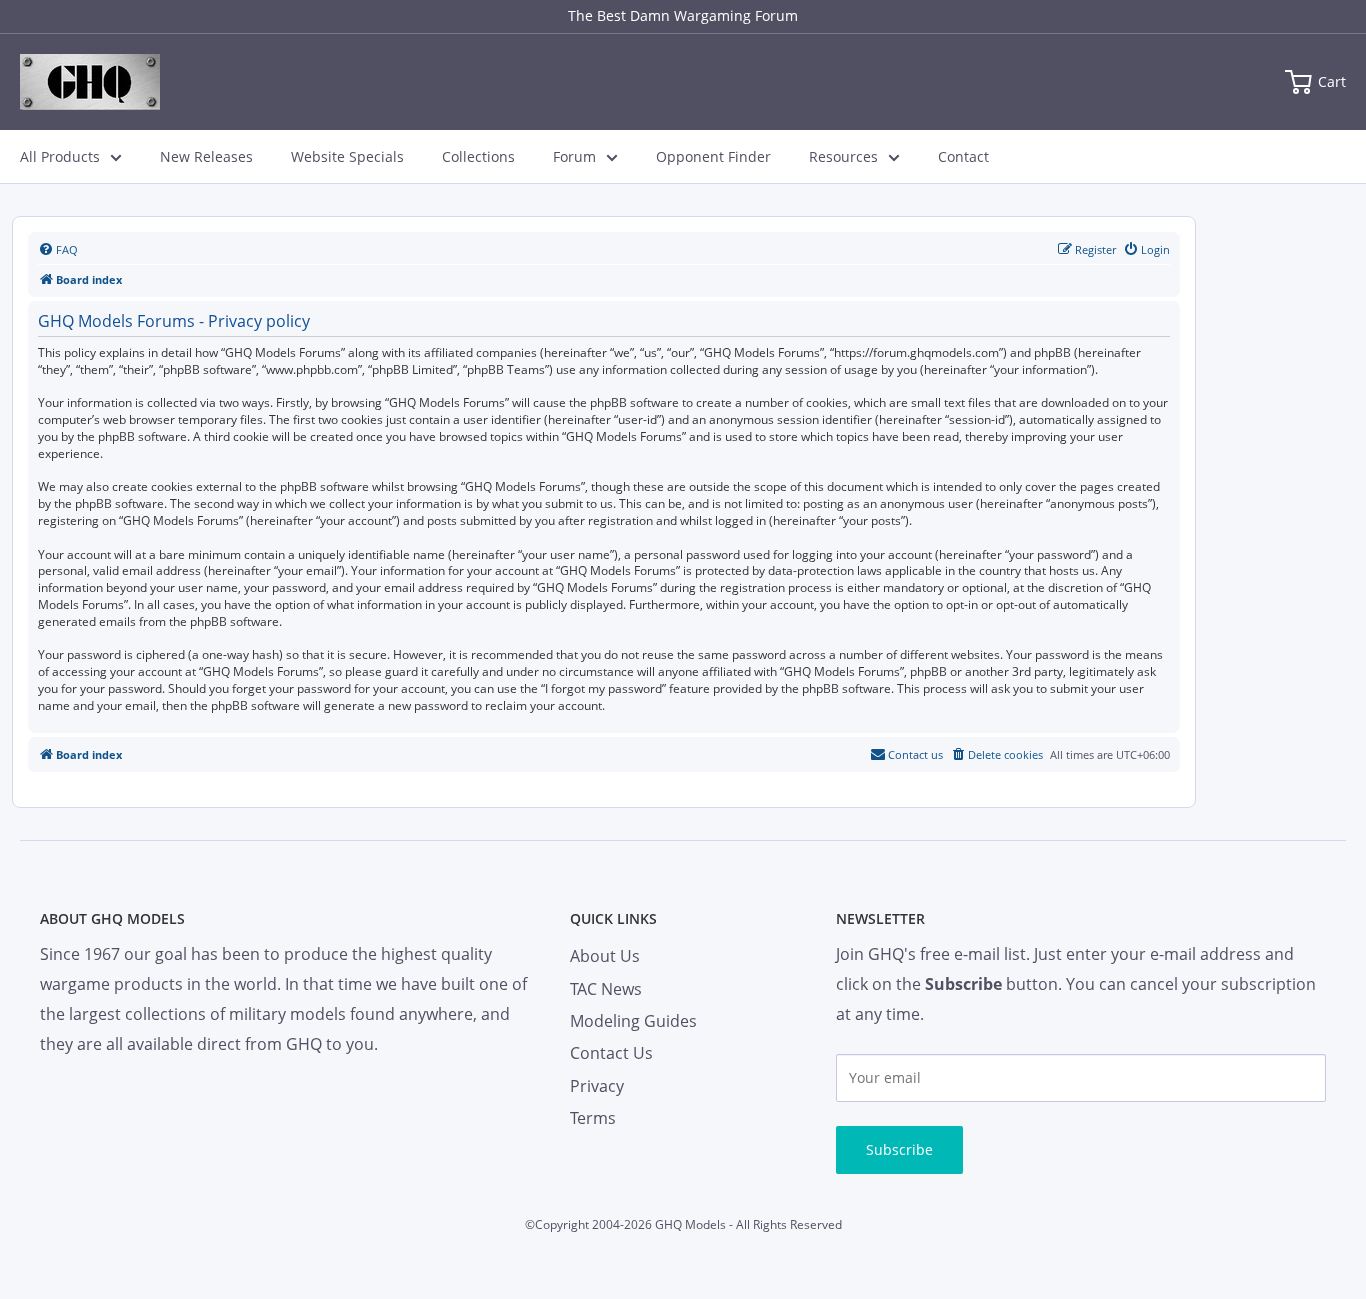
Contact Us (611, 1053)
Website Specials (347, 156)
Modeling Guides (633, 1021)
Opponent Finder (713, 156)
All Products (60, 156)
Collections (478, 156)
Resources (843, 156)
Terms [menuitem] (593, 1118)
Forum (574, 156)
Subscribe (899, 1149)
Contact (963, 156)
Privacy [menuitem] (597, 1086)
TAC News (606, 989)
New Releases (206, 156)
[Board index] (90, 82)
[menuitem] (58, 250)
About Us (605, 956)
